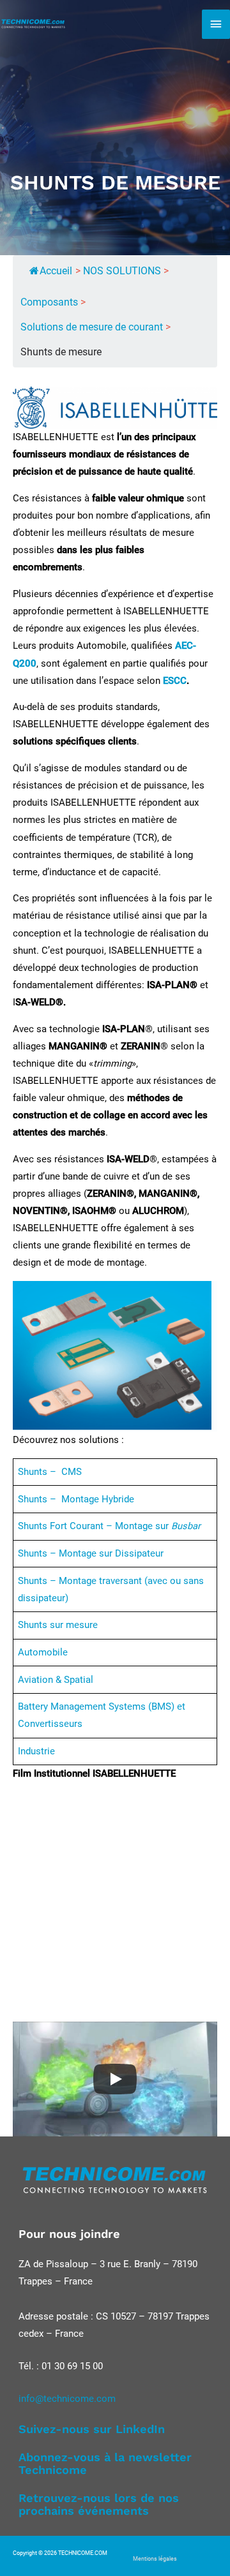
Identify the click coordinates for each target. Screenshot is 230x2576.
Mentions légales (155, 2559)
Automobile (43, 1652)
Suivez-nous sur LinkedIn (92, 2429)
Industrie (36, 1751)
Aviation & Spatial (56, 1680)
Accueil (56, 271)
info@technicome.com (67, 2399)
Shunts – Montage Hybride (76, 1499)
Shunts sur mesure (58, 1625)
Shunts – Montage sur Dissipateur (91, 1553)
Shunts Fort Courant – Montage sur (109, 1526)
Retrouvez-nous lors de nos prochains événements (99, 2504)
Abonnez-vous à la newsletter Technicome (105, 2463)
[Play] (115, 2079)
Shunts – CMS (50, 1472)
